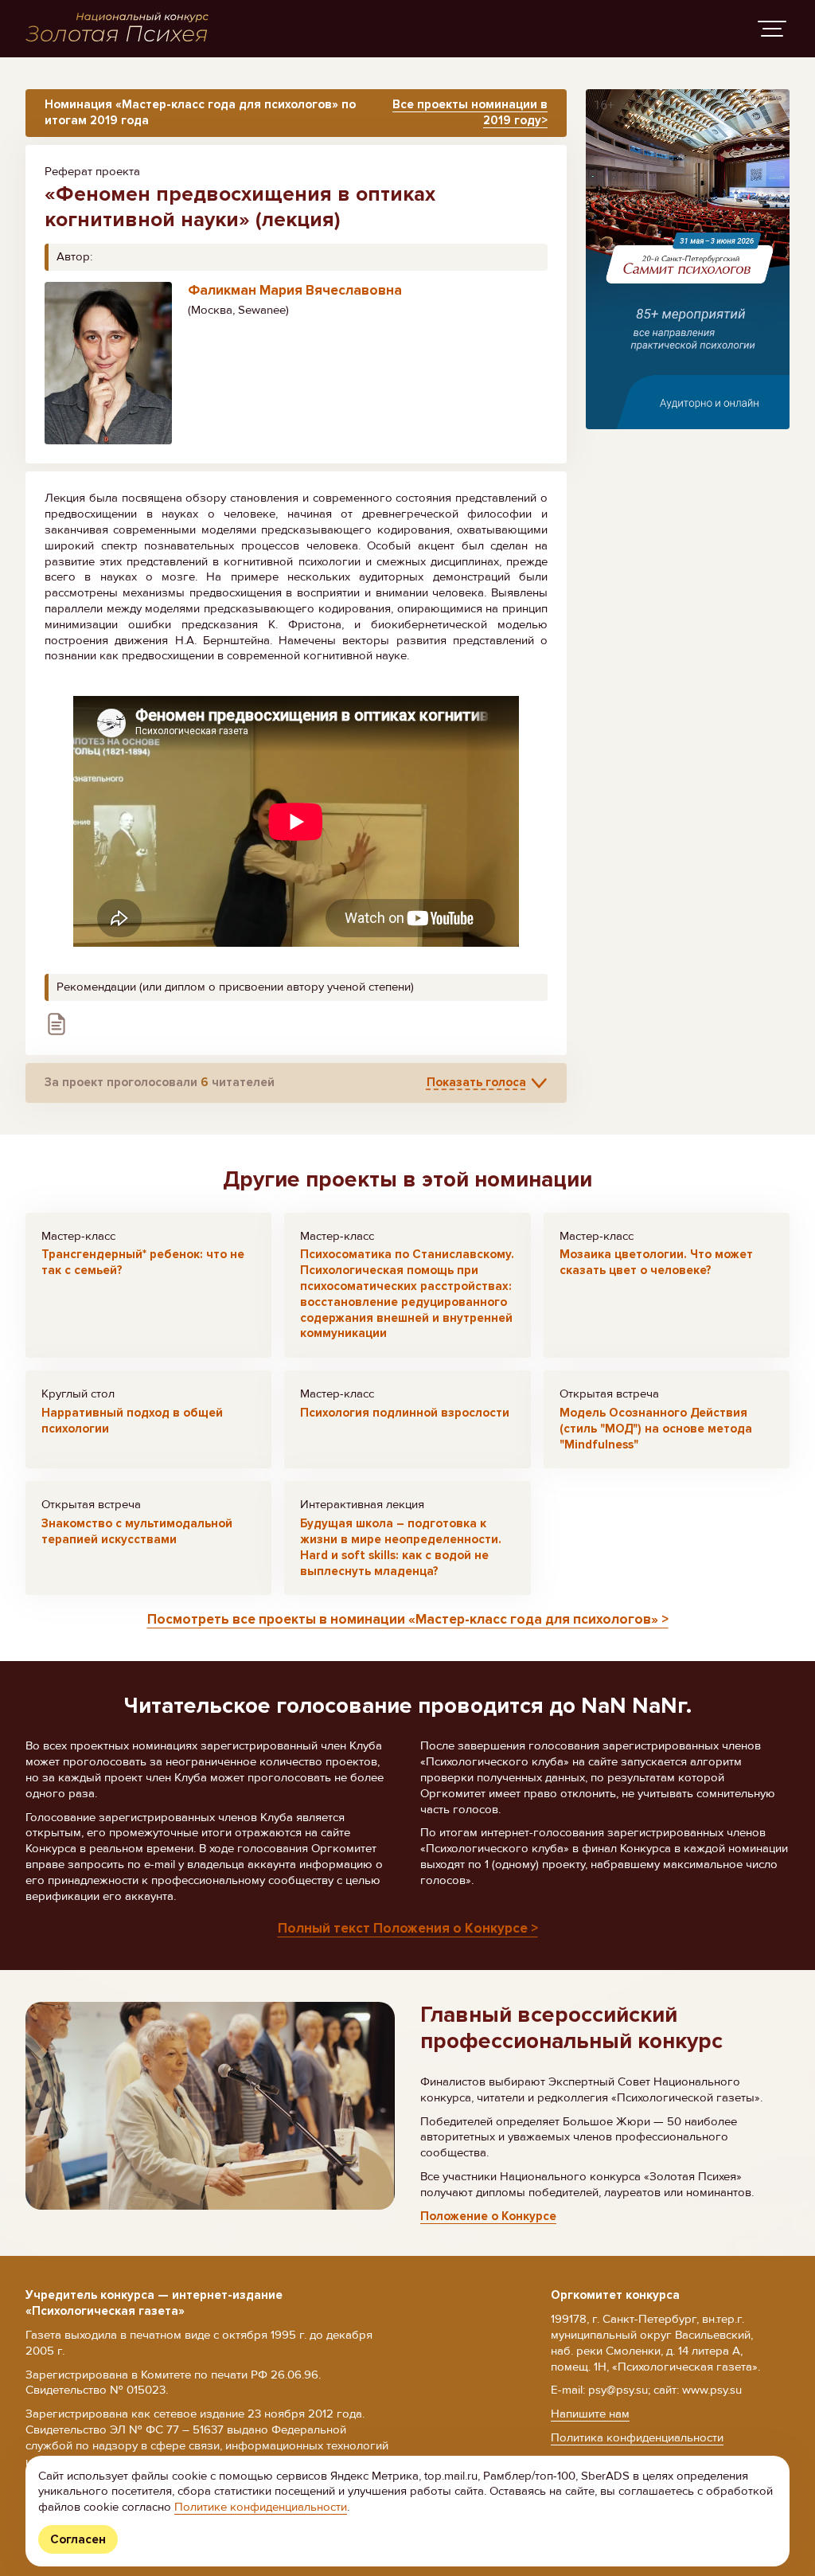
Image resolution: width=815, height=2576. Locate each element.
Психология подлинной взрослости (405, 1413)
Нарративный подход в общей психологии (132, 1421)
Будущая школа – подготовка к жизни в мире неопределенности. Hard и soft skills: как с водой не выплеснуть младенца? (401, 1547)
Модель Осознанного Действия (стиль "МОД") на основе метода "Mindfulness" (656, 1429)
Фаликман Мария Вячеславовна (295, 290)
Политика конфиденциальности (637, 2437)
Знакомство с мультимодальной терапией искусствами (137, 1531)
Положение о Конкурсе (488, 2216)
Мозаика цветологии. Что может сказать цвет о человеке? (656, 1262)
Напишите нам (590, 2414)
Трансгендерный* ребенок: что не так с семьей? (143, 1262)
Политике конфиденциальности (261, 2507)
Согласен (78, 2539)
